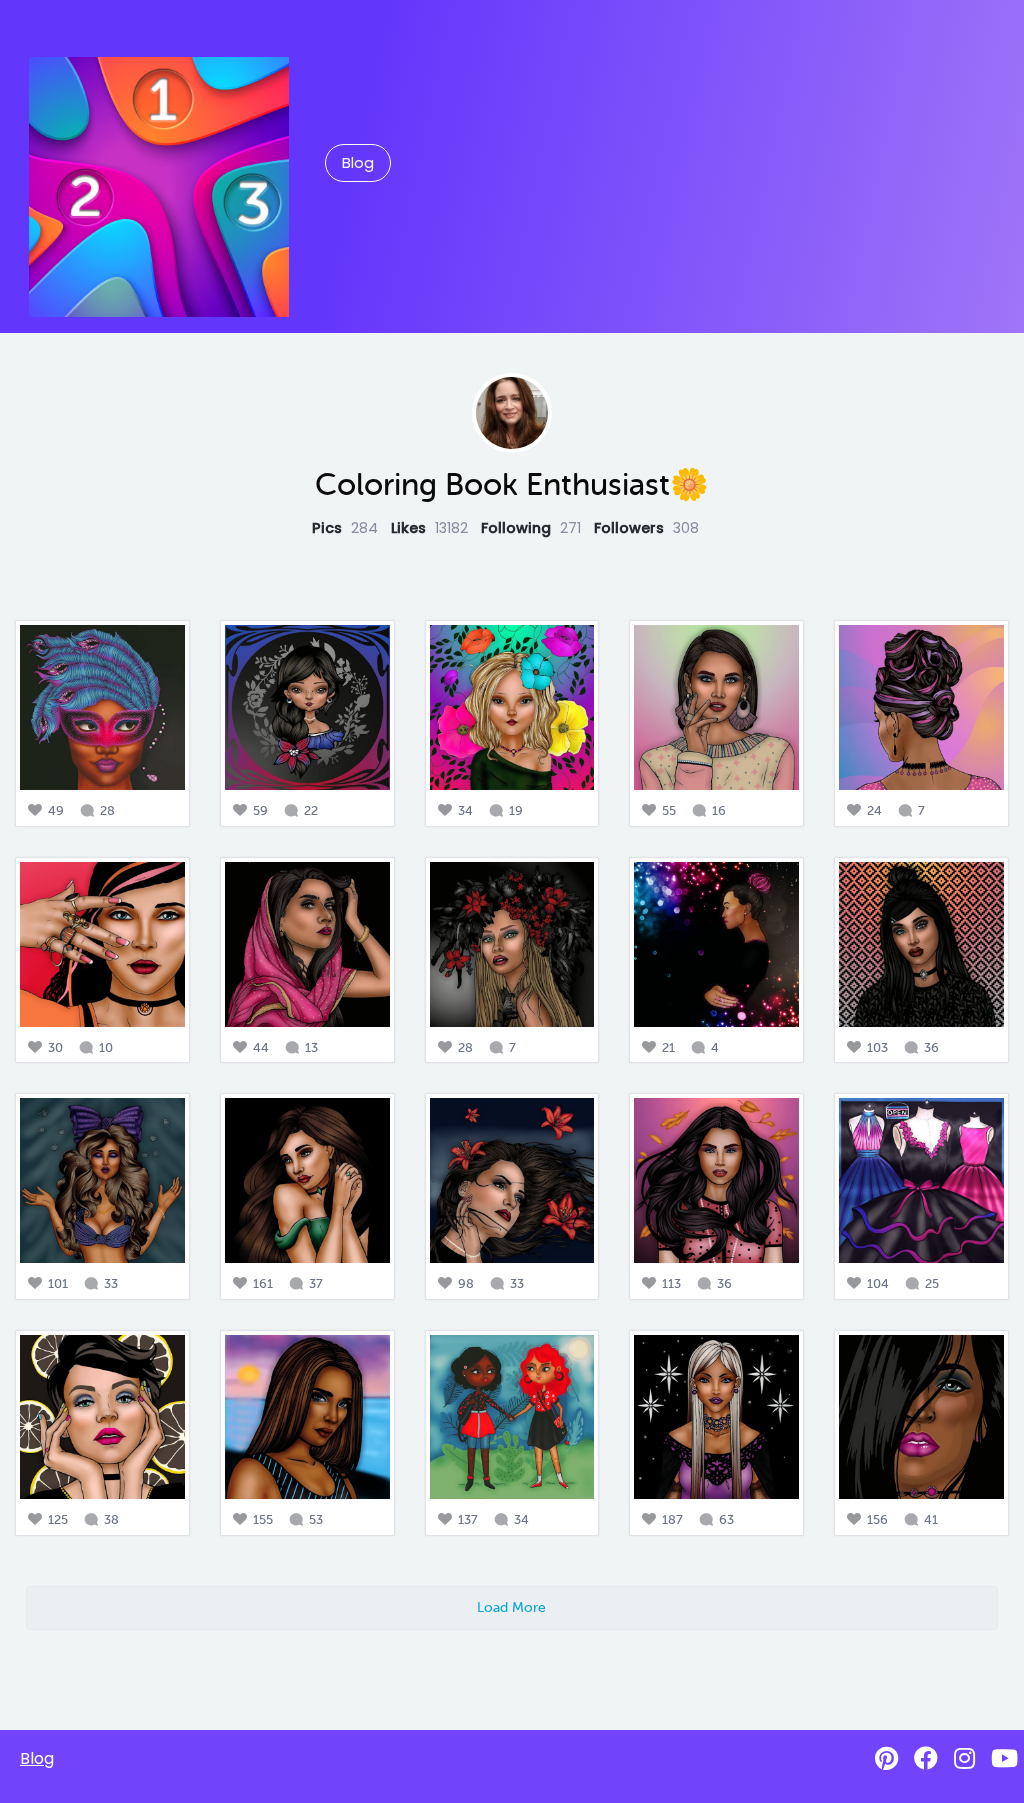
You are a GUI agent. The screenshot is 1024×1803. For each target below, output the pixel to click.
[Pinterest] (886, 1758)
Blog (358, 163)
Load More (511, 1607)
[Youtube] (1004, 1758)
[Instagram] (964, 1758)
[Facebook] (926, 1758)
